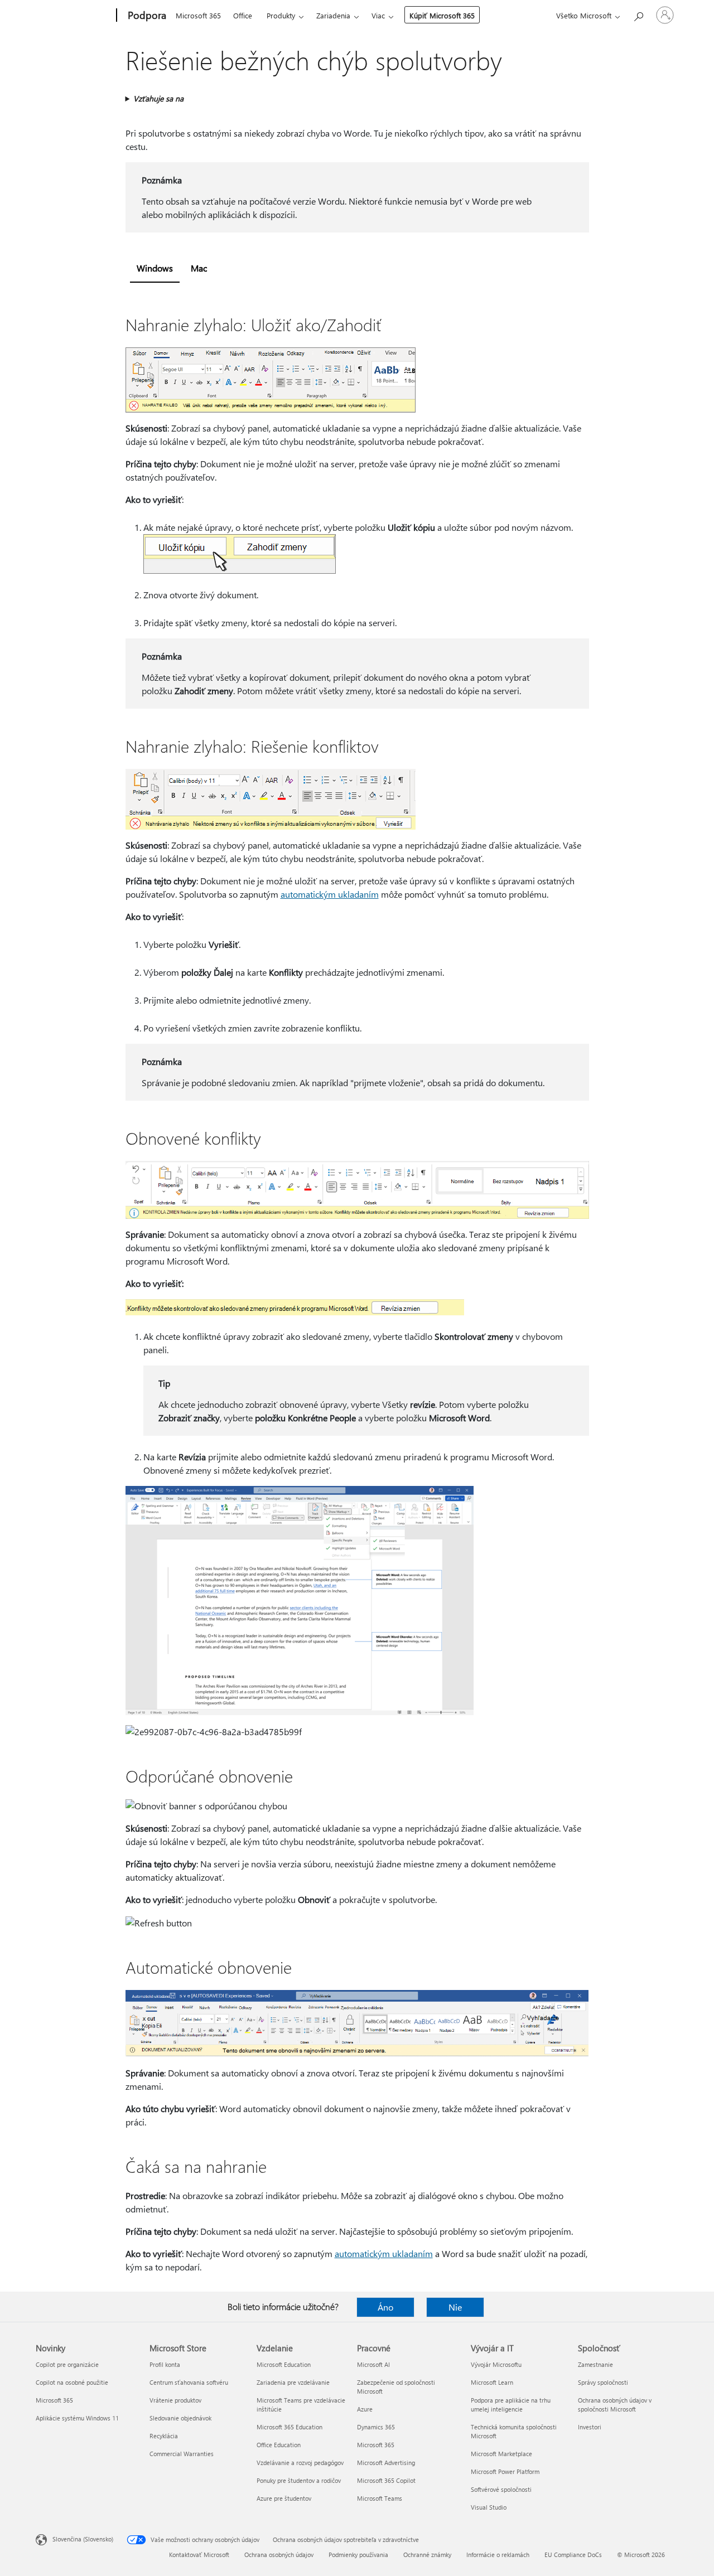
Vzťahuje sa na (158, 98)
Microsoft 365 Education (290, 2427)
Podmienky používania (358, 2555)
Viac (378, 15)
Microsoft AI (373, 2364)
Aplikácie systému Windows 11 (77, 2418)
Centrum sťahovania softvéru (189, 2382)
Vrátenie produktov (175, 2400)
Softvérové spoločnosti (501, 2489)
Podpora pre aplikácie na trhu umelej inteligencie (511, 2405)
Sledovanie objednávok (180, 2418)
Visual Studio (489, 2507)
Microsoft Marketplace (501, 2454)
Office (243, 15)
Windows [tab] (155, 268)
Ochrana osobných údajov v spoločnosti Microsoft (615, 2405)
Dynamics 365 (376, 2427)
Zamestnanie (595, 2364)
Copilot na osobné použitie (72, 2382)
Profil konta (165, 2364)
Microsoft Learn (492, 2382)
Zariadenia (333, 15)
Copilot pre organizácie (67, 2364)
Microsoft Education (284, 2364)
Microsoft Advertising (386, 2463)
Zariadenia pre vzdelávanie (293, 2382)
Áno (385, 2307)
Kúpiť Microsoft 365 (442, 15)
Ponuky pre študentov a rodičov (299, 2480)
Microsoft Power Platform (505, 2471)
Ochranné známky (427, 2555)
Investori (590, 2427)
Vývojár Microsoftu (496, 2364)
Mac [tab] (199, 268)
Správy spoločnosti (603, 2382)
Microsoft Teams (380, 2498)
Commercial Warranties (182, 2454)
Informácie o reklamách (498, 2555)
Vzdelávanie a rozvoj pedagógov (300, 2463)
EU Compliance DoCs (573, 2555)
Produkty (281, 15)
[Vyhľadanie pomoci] (638, 14)
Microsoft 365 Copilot (386, 2480)
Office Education (279, 2445)
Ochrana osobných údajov (279, 2555)
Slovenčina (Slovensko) (83, 2539)
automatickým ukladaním (330, 894)
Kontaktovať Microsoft (199, 2555)
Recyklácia (164, 2436)
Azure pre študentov (284, 2498)
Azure (365, 2409)
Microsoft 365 (198, 15)
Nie (455, 2307)
